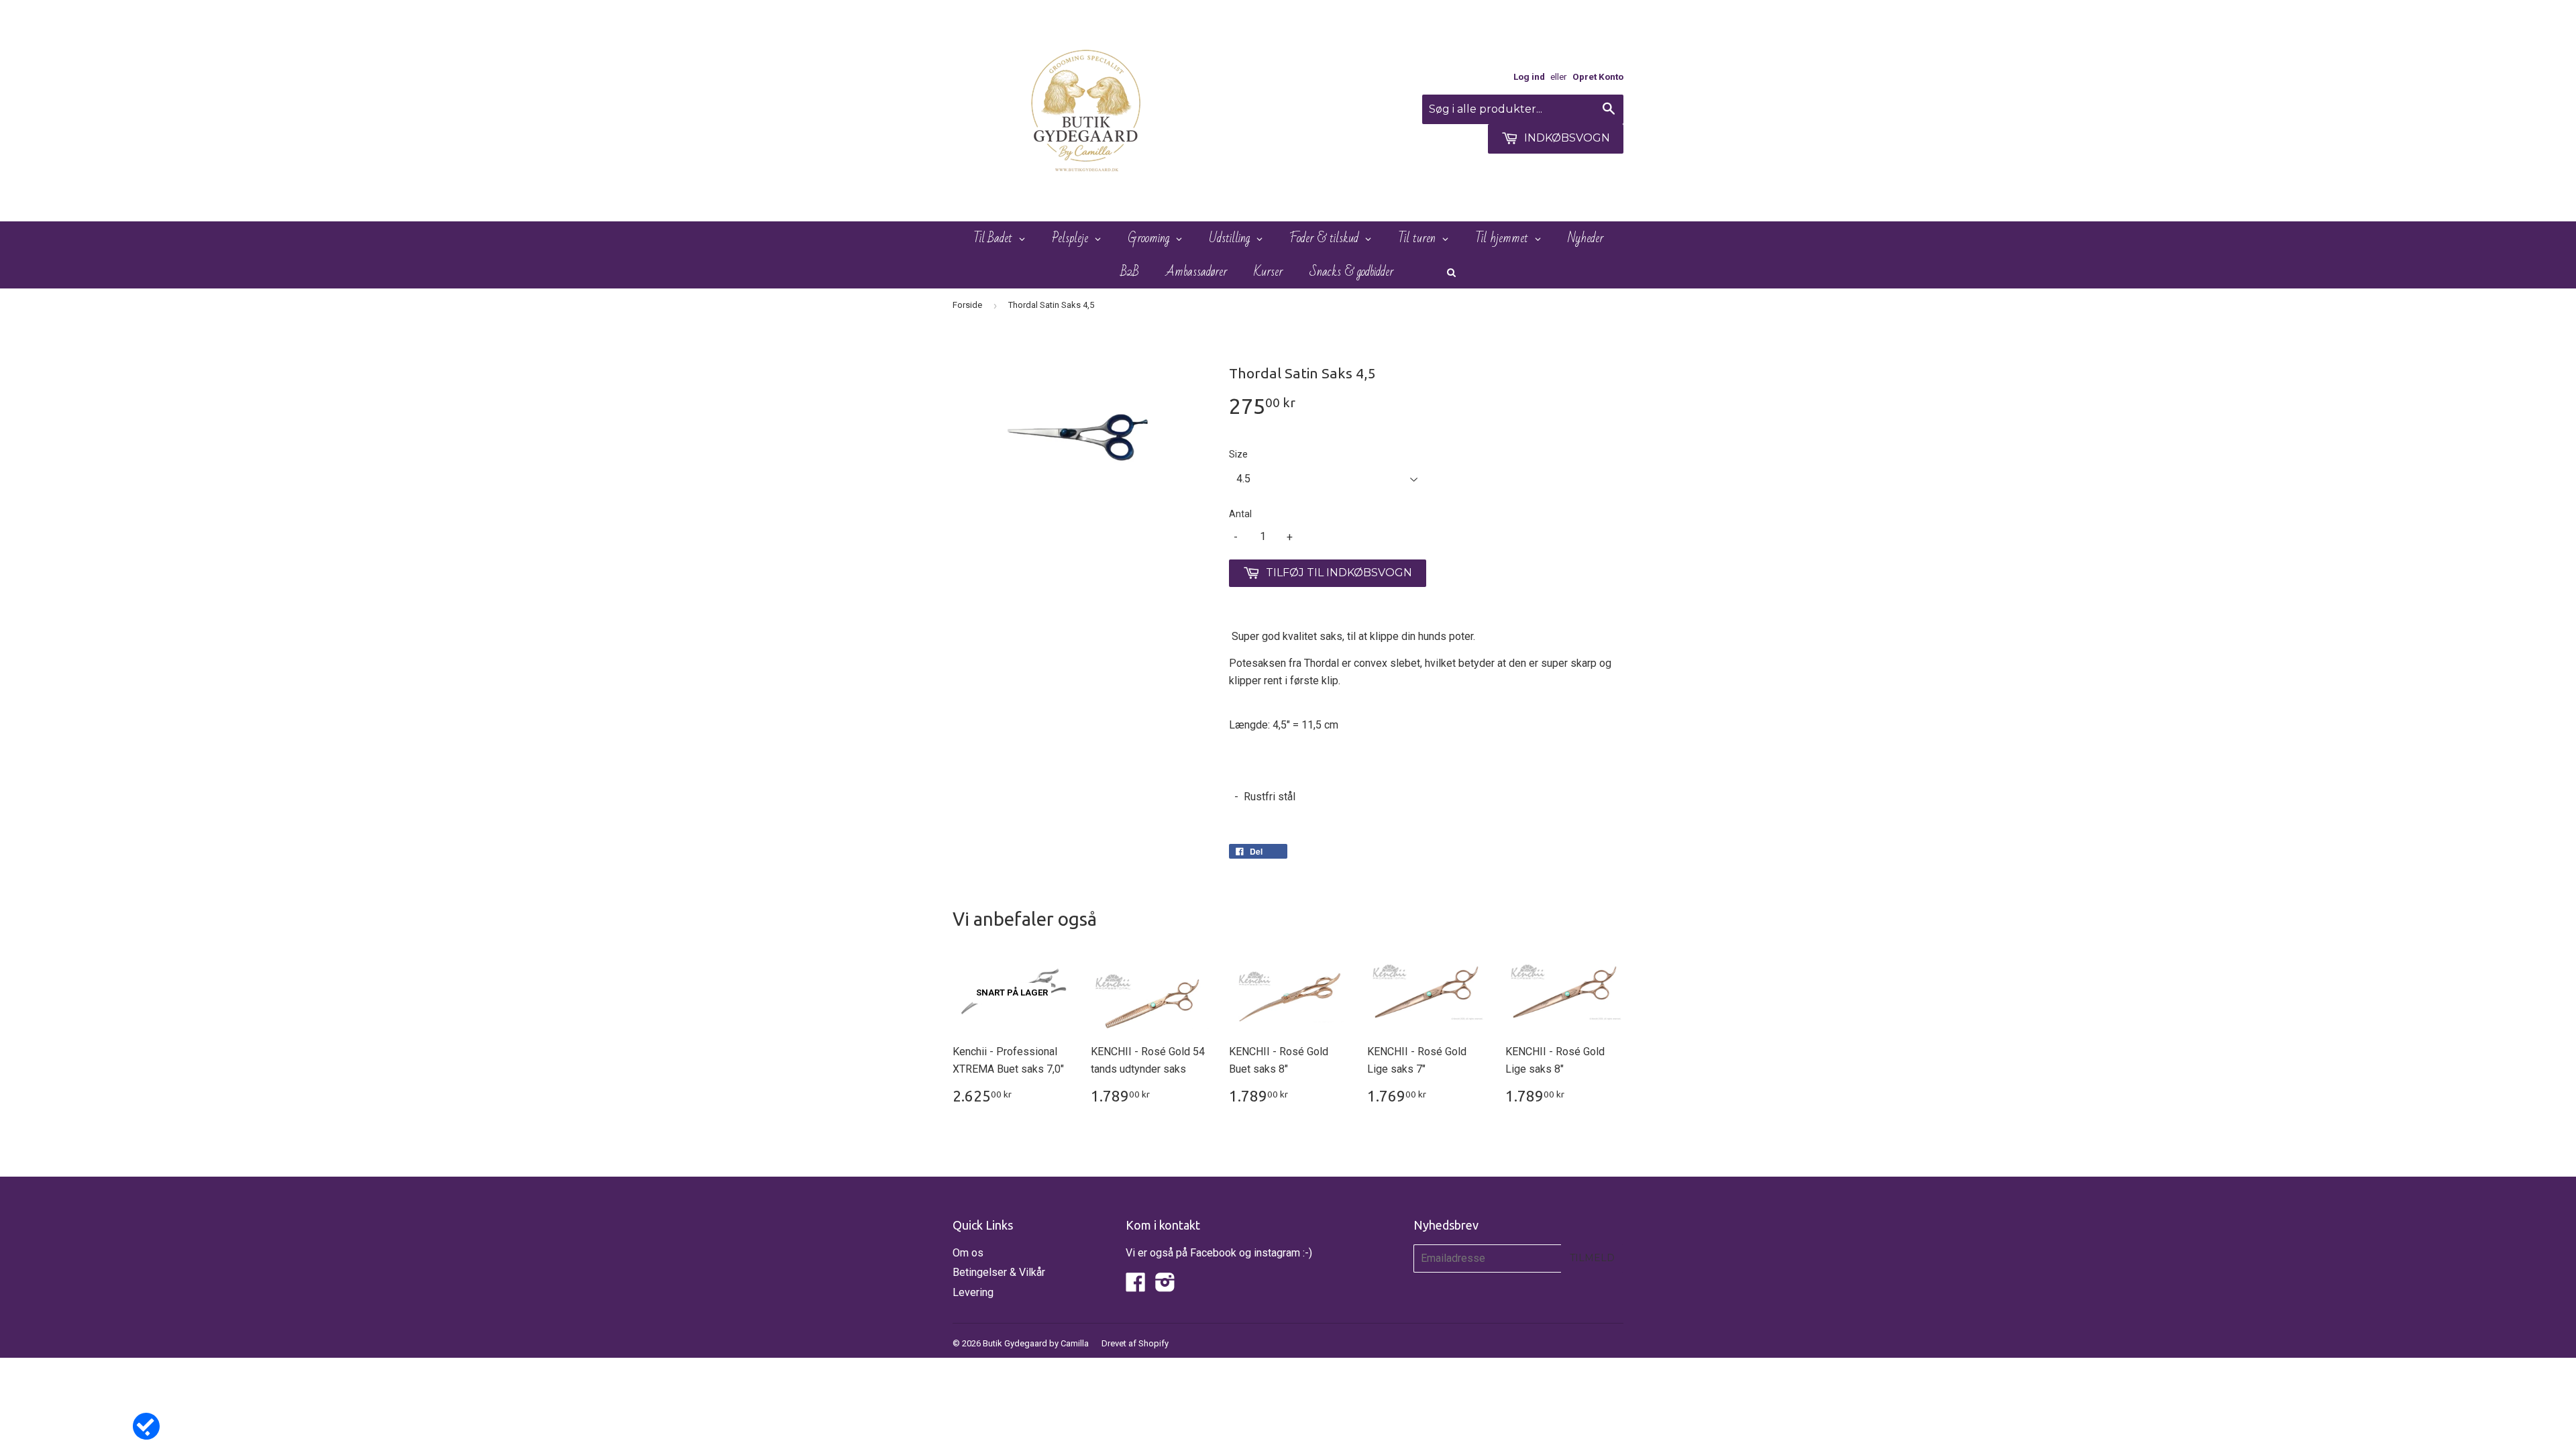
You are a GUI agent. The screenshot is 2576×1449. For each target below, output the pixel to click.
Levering (973, 1292)
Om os (968, 1253)
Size (1238, 454)
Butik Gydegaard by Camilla (1036, 1343)
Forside (967, 305)
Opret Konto (1598, 76)
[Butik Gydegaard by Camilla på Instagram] (1165, 1286)
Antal (1240, 514)
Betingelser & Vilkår (999, 1272)
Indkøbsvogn (1566, 138)
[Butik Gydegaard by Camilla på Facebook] (1136, 1286)
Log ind (1529, 76)
